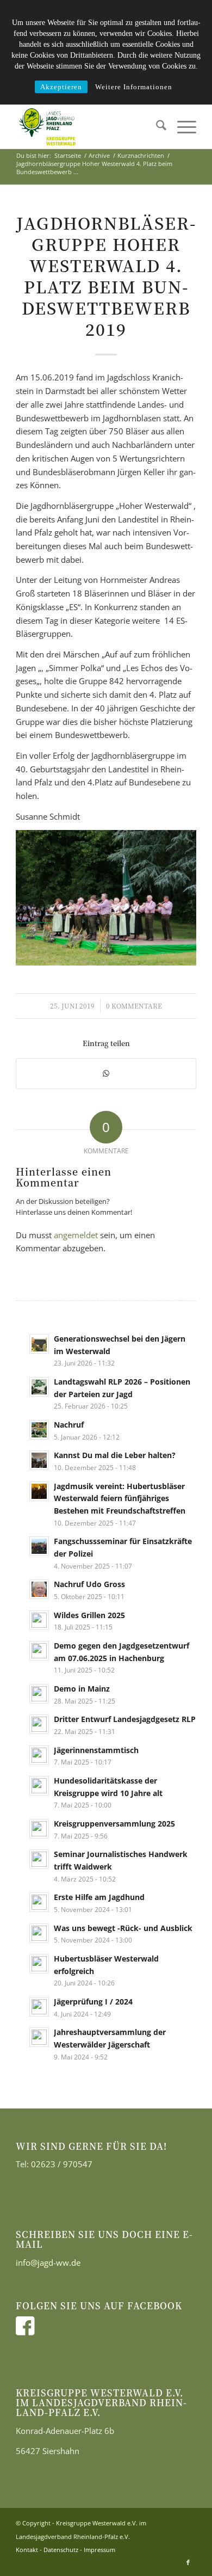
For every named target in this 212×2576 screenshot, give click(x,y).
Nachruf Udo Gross (89, 1584)
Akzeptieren (61, 87)
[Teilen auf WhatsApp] (106, 1074)
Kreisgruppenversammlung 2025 (114, 1824)
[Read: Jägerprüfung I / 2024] (39, 2007)
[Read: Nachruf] (39, 1430)
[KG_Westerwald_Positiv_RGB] (88, 127)
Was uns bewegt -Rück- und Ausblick (123, 1928)
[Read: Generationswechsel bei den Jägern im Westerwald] (39, 1344)
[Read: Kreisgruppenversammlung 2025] (39, 1829)
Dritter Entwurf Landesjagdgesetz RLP (125, 1719)
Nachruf (69, 1425)
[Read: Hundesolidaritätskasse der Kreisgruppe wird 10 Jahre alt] (39, 1786)
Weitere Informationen (134, 87)
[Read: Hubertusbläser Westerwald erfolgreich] (39, 1964)
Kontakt (27, 2550)
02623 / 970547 (62, 2164)
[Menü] (181, 127)
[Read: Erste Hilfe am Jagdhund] (39, 1902)
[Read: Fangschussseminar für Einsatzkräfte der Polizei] (39, 1546)
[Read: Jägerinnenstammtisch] (39, 1755)
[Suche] (156, 127)
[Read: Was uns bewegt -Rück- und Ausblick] (39, 1933)
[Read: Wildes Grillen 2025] (39, 1620)
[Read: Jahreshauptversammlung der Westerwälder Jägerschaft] (39, 2037)
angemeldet (76, 1235)
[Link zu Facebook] (188, 2562)
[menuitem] (156, 127)
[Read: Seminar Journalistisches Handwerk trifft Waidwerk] (39, 1859)
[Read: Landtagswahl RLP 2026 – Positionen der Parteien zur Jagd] (39, 1387)
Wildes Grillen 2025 (89, 1615)
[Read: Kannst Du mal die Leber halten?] (39, 1460)
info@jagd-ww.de (48, 2263)
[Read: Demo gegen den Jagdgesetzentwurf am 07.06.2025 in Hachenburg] (39, 1651)
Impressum (99, 2550)
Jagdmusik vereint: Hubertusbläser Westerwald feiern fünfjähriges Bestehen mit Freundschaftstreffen (120, 1498)
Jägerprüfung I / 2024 (93, 2002)
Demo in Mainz (82, 1689)
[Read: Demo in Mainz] (39, 1694)
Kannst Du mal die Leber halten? (115, 1455)
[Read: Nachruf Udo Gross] (39, 1589)
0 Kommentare (134, 1006)
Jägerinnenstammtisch (96, 1750)
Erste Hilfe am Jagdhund (99, 1897)
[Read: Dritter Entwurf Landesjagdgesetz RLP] (39, 1724)
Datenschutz (61, 2550)
